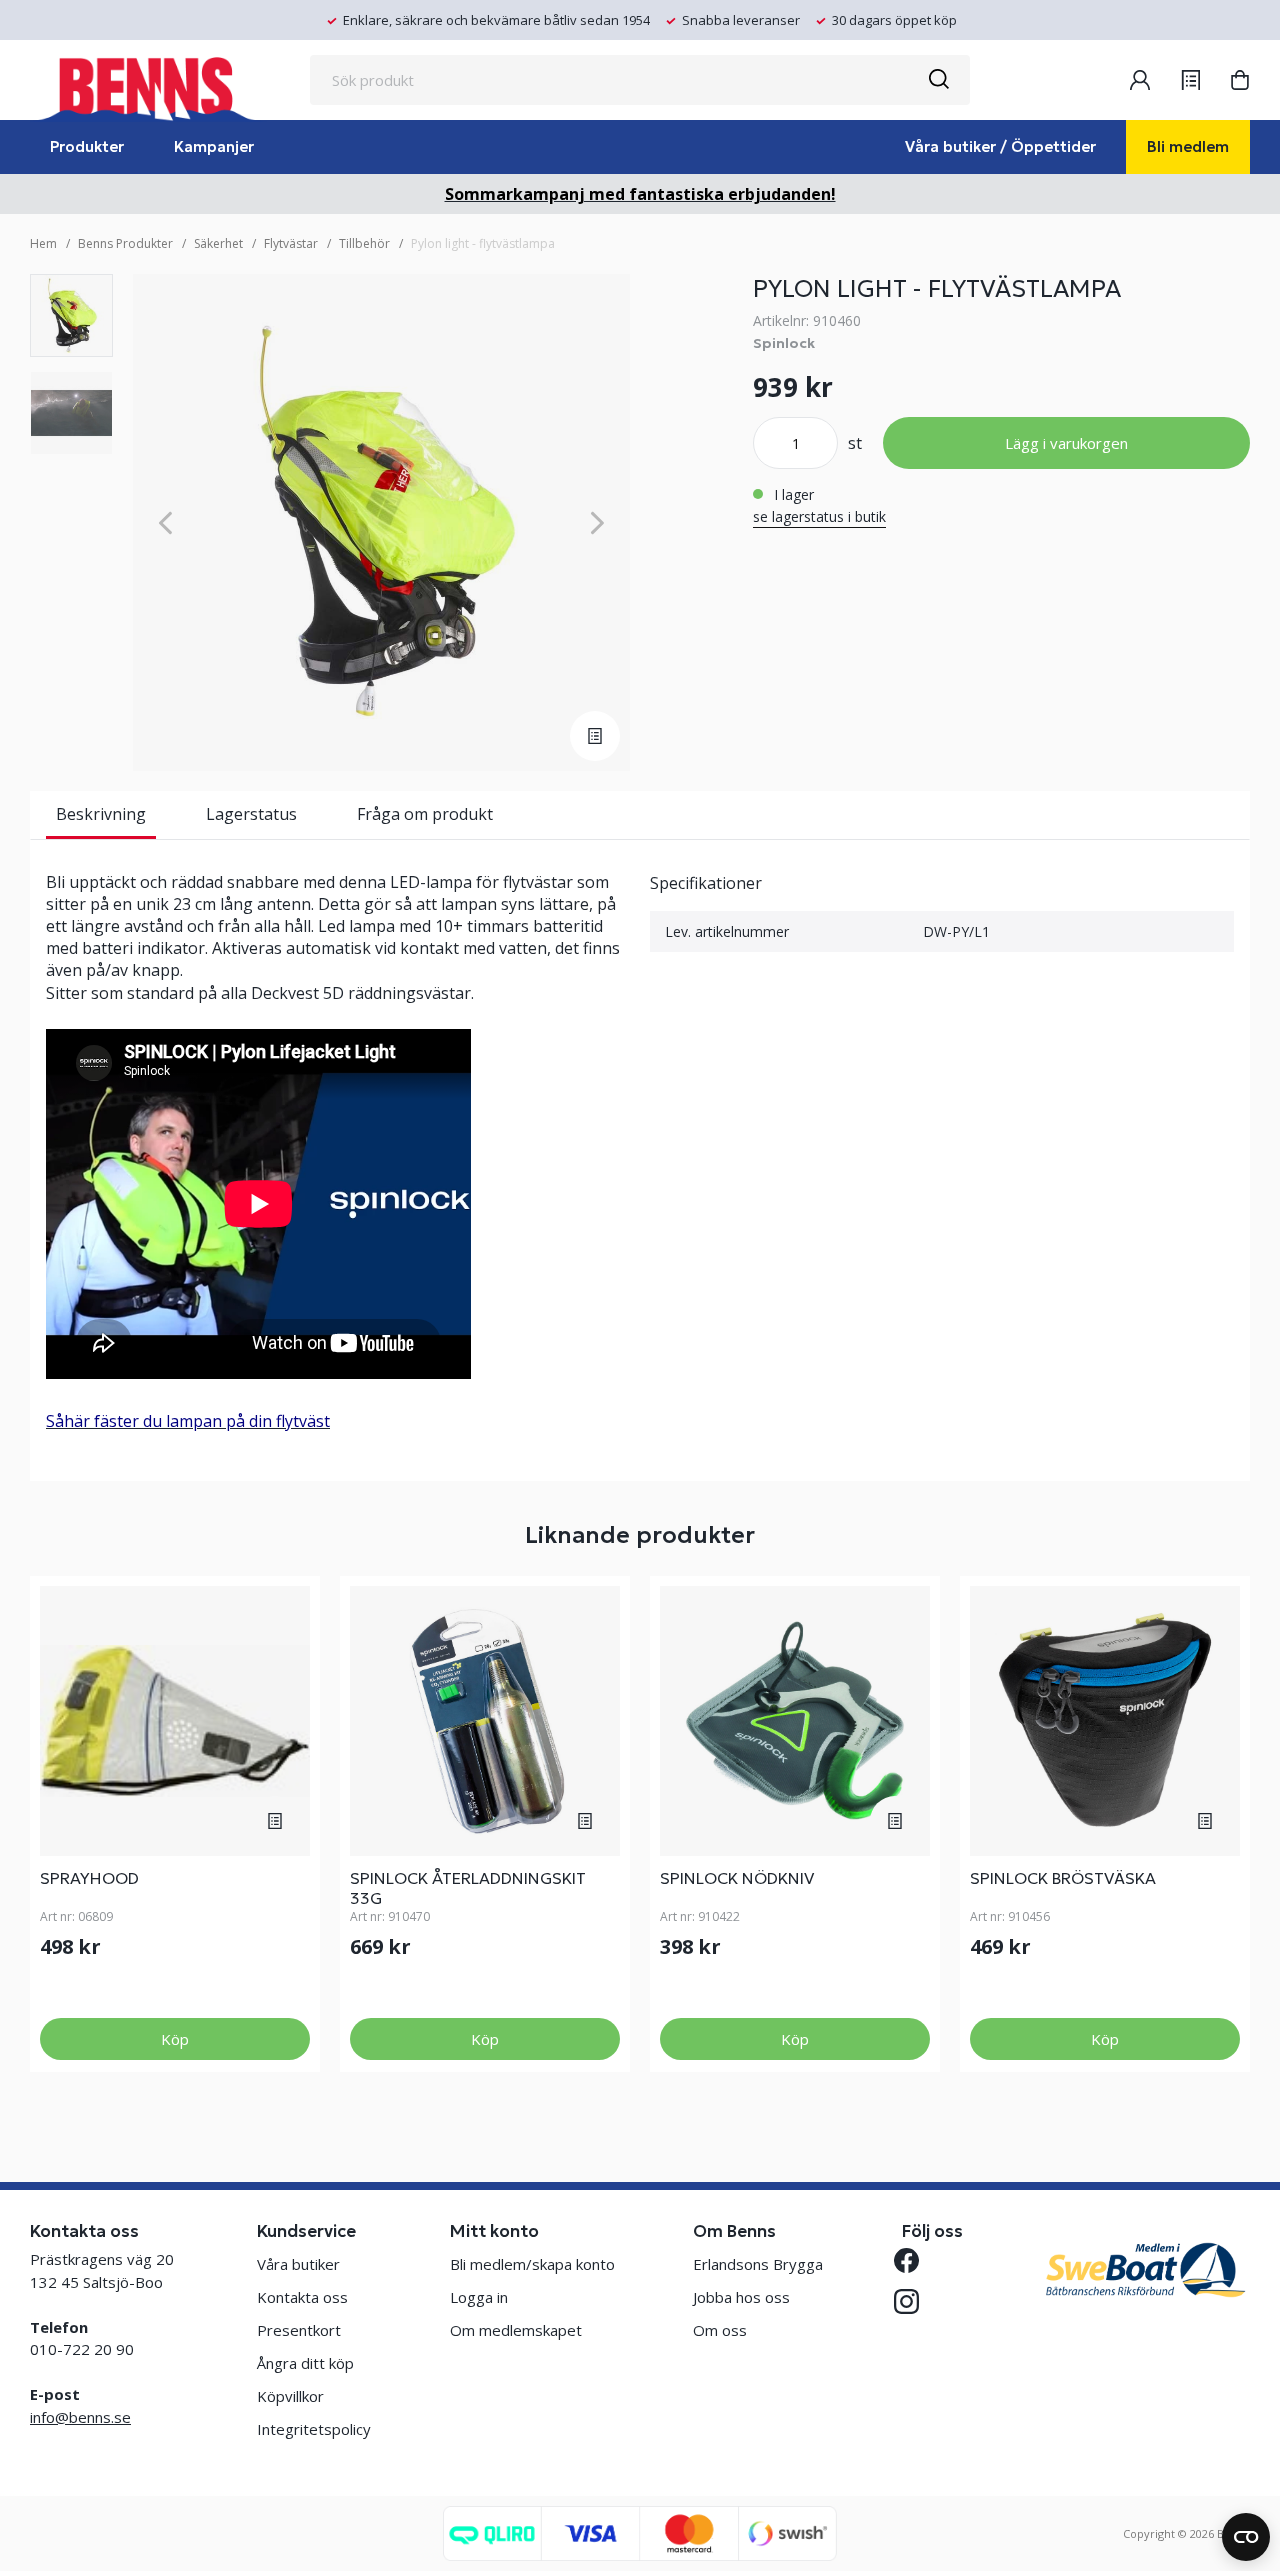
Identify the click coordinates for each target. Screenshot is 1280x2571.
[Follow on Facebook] (914, 2260)
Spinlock (784, 343)
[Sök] (938, 80)
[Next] (597, 522)
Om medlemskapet (516, 2330)
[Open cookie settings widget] (1246, 2537)
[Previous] (165, 522)
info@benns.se (80, 2417)
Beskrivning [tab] (101, 814)
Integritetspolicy (314, 2429)
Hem (43, 243)
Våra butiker (298, 2264)
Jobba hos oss (741, 2297)
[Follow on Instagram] (914, 2301)
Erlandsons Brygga (758, 2264)
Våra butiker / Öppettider (1000, 146)
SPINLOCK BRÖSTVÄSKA (1063, 1878)
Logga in (479, 2297)
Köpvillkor (290, 2396)
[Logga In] (1140, 80)
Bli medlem (1188, 146)
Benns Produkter (125, 243)
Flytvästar (291, 243)
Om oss (720, 2330)
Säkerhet (218, 243)
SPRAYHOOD (89, 1878)
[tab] (71, 315)
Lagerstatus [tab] (251, 814)
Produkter (87, 146)
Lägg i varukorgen (1066, 443)
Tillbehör (364, 243)
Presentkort (299, 2330)
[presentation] (71, 315)
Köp (175, 2039)
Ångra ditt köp (305, 2363)
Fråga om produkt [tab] (425, 814)
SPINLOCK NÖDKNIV (737, 1878)
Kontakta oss (302, 2297)
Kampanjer (214, 146)
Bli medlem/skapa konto (532, 2264)
